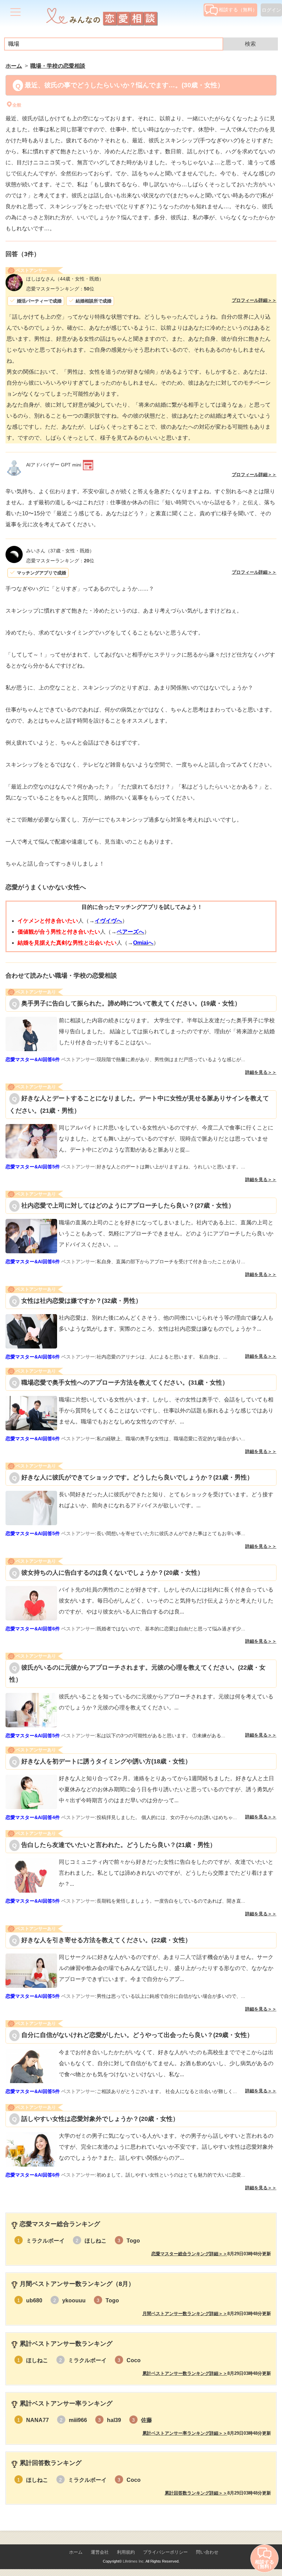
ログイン (271, 10)
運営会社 (100, 2552)
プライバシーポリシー (165, 2552)
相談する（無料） (238, 10)
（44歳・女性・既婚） (65, 279)
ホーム (76, 2552)
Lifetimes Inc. (134, 2561)
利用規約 (126, 2552)
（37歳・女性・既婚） (60, 551)
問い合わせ (207, 2552)
